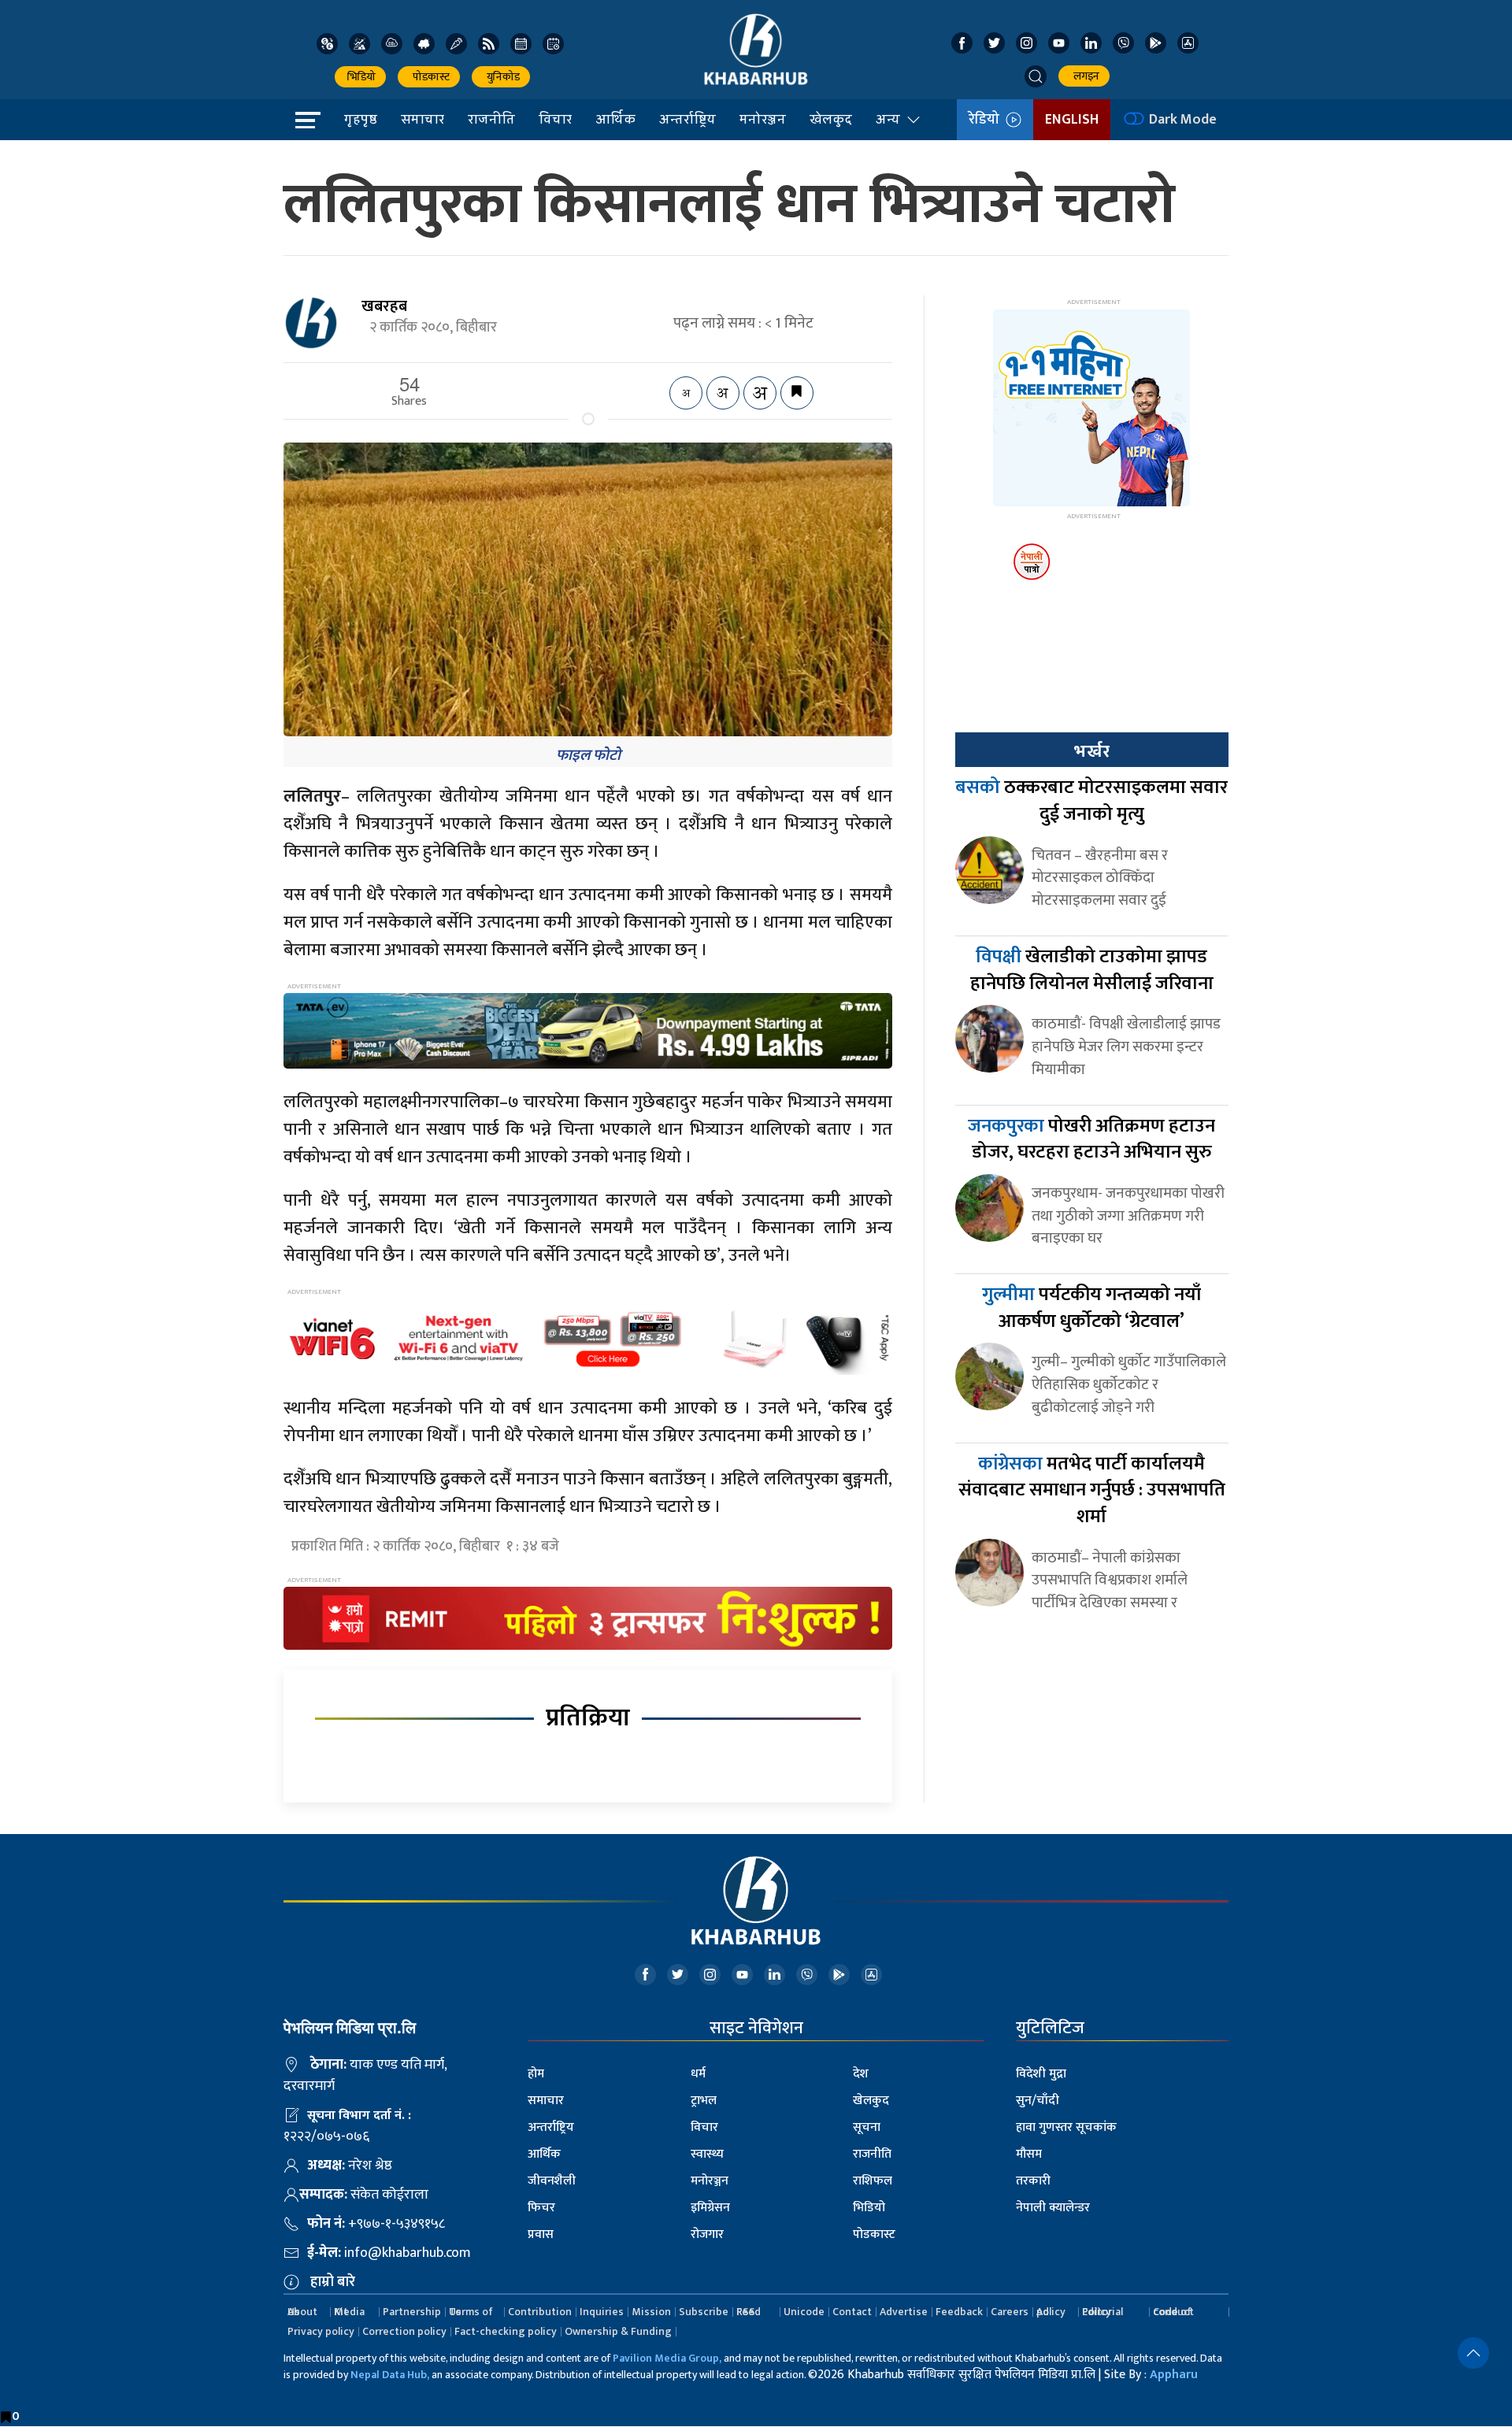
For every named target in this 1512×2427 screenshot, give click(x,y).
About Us (302, 2312)
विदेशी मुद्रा (1041, 2074)
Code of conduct (1173, 2312)
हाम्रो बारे (333, 2282)
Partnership (412, 2312)
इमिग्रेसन (710, 2208)
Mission (651, 2312)
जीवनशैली (552, 2181)
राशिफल (873, 2181)
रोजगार (707, 2234)
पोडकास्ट (429, 77)
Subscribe (704, 2312)
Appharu (1174, 2375)
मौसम (1029, 2154)
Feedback (959, 2312)
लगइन (1084, 76)
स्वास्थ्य (707, 2154)
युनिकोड (501, 77)
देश (861, 2074)
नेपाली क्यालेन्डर (1053, 2208)
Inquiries (602, 2312)
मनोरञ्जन (763, 119)
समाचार (422, 119)
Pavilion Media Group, (667, 2358)
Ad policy (1051, 2312)
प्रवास (541, 2234)
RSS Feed (749, 2312)
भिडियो (360, 77)
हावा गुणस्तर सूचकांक (1066, 2127)
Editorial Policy (1102, 2312)
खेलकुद (831, 119)
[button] (1036, 76)
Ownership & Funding (618, 2331)
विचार (555, 119)
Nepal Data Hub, (390, 2375)
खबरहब (384, 306)
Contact (852, 2312)
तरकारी (1033, 2181)
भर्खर (1091, 751)
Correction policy (404, 2331)
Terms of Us (471, 2312)
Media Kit (349, 2312)
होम (536, 2074)
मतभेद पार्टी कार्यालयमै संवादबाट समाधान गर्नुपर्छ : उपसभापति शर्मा (1092, 1490)
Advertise (904, 2312)
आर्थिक (615, 119)
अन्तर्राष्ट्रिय (687, 119)
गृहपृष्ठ (361, 119)
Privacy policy (321, 2331)
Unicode (804, 2312)
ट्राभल (704, 2101)
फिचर (541, 2208)
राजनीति (491, 119)
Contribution (540, 2312)
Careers (1010, 2312)
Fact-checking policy (506, 2331)
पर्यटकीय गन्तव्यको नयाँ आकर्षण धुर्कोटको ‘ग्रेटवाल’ (1091, 1308)
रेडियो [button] (987, 120)
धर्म (698, 2074)
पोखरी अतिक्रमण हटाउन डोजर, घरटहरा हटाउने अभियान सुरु (1091, 1139)
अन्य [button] (888, 119)
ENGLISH (1072, 120)
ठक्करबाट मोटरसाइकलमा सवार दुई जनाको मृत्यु (1091, 801)
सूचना (867, 2127)
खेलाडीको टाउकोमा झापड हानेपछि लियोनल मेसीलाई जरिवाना (1092, 970)
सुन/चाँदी (1038, 2101)
